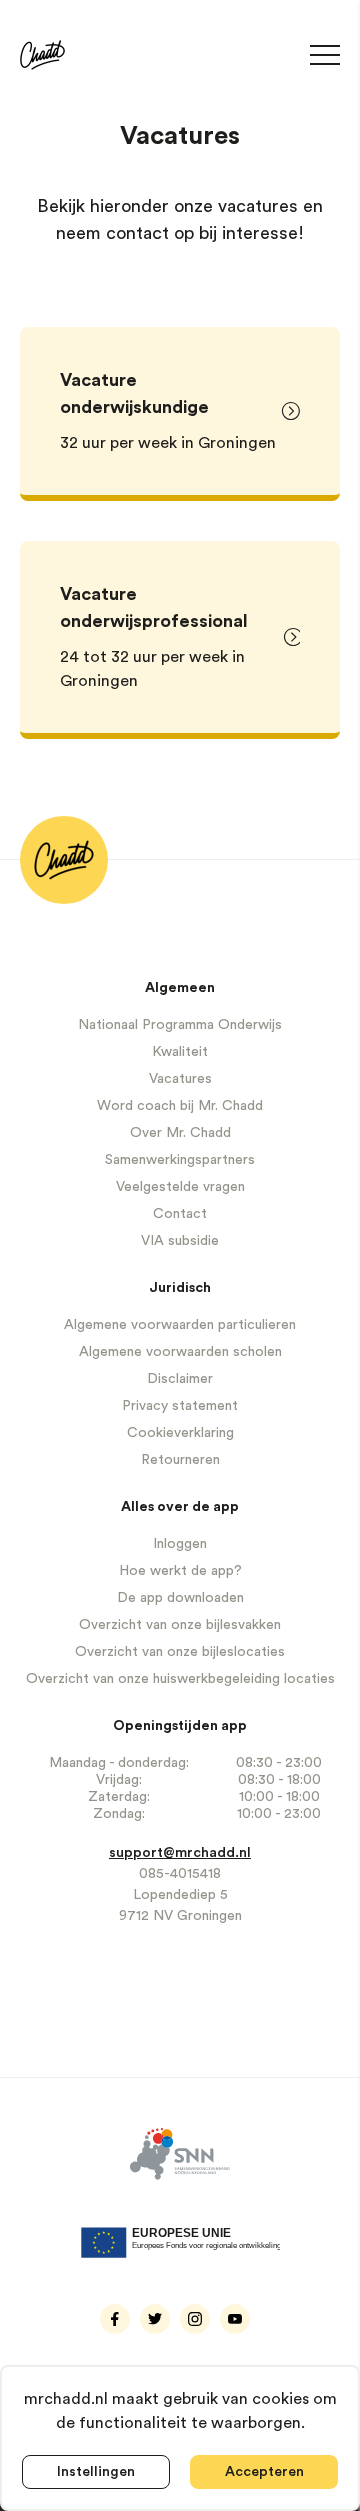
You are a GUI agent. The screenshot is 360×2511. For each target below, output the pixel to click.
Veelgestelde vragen (180, 1187)
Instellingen (96, 2472)
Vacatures (180, 1079)
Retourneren (180, 1460)
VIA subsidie (180, 1241)
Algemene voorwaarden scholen (180, 1352)
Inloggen (180, 1544)
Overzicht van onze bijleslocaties (180, 1652)
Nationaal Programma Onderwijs (180, 1025)
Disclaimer (180, 1379)
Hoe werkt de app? (180, 1571)
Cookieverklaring (180, 1433)
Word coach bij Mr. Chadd (180, 1106)
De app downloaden (180, 1598)
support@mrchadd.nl (180, 1853)
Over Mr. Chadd (180, 1133)
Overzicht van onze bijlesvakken (180, 1625)
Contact (180, 1214)
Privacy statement (180, 1406)
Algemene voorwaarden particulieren (180, 1325)
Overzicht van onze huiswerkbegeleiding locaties (180, 1679)
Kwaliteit (180, 1052)
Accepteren (264, 2472)
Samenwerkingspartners (180, 1160)
